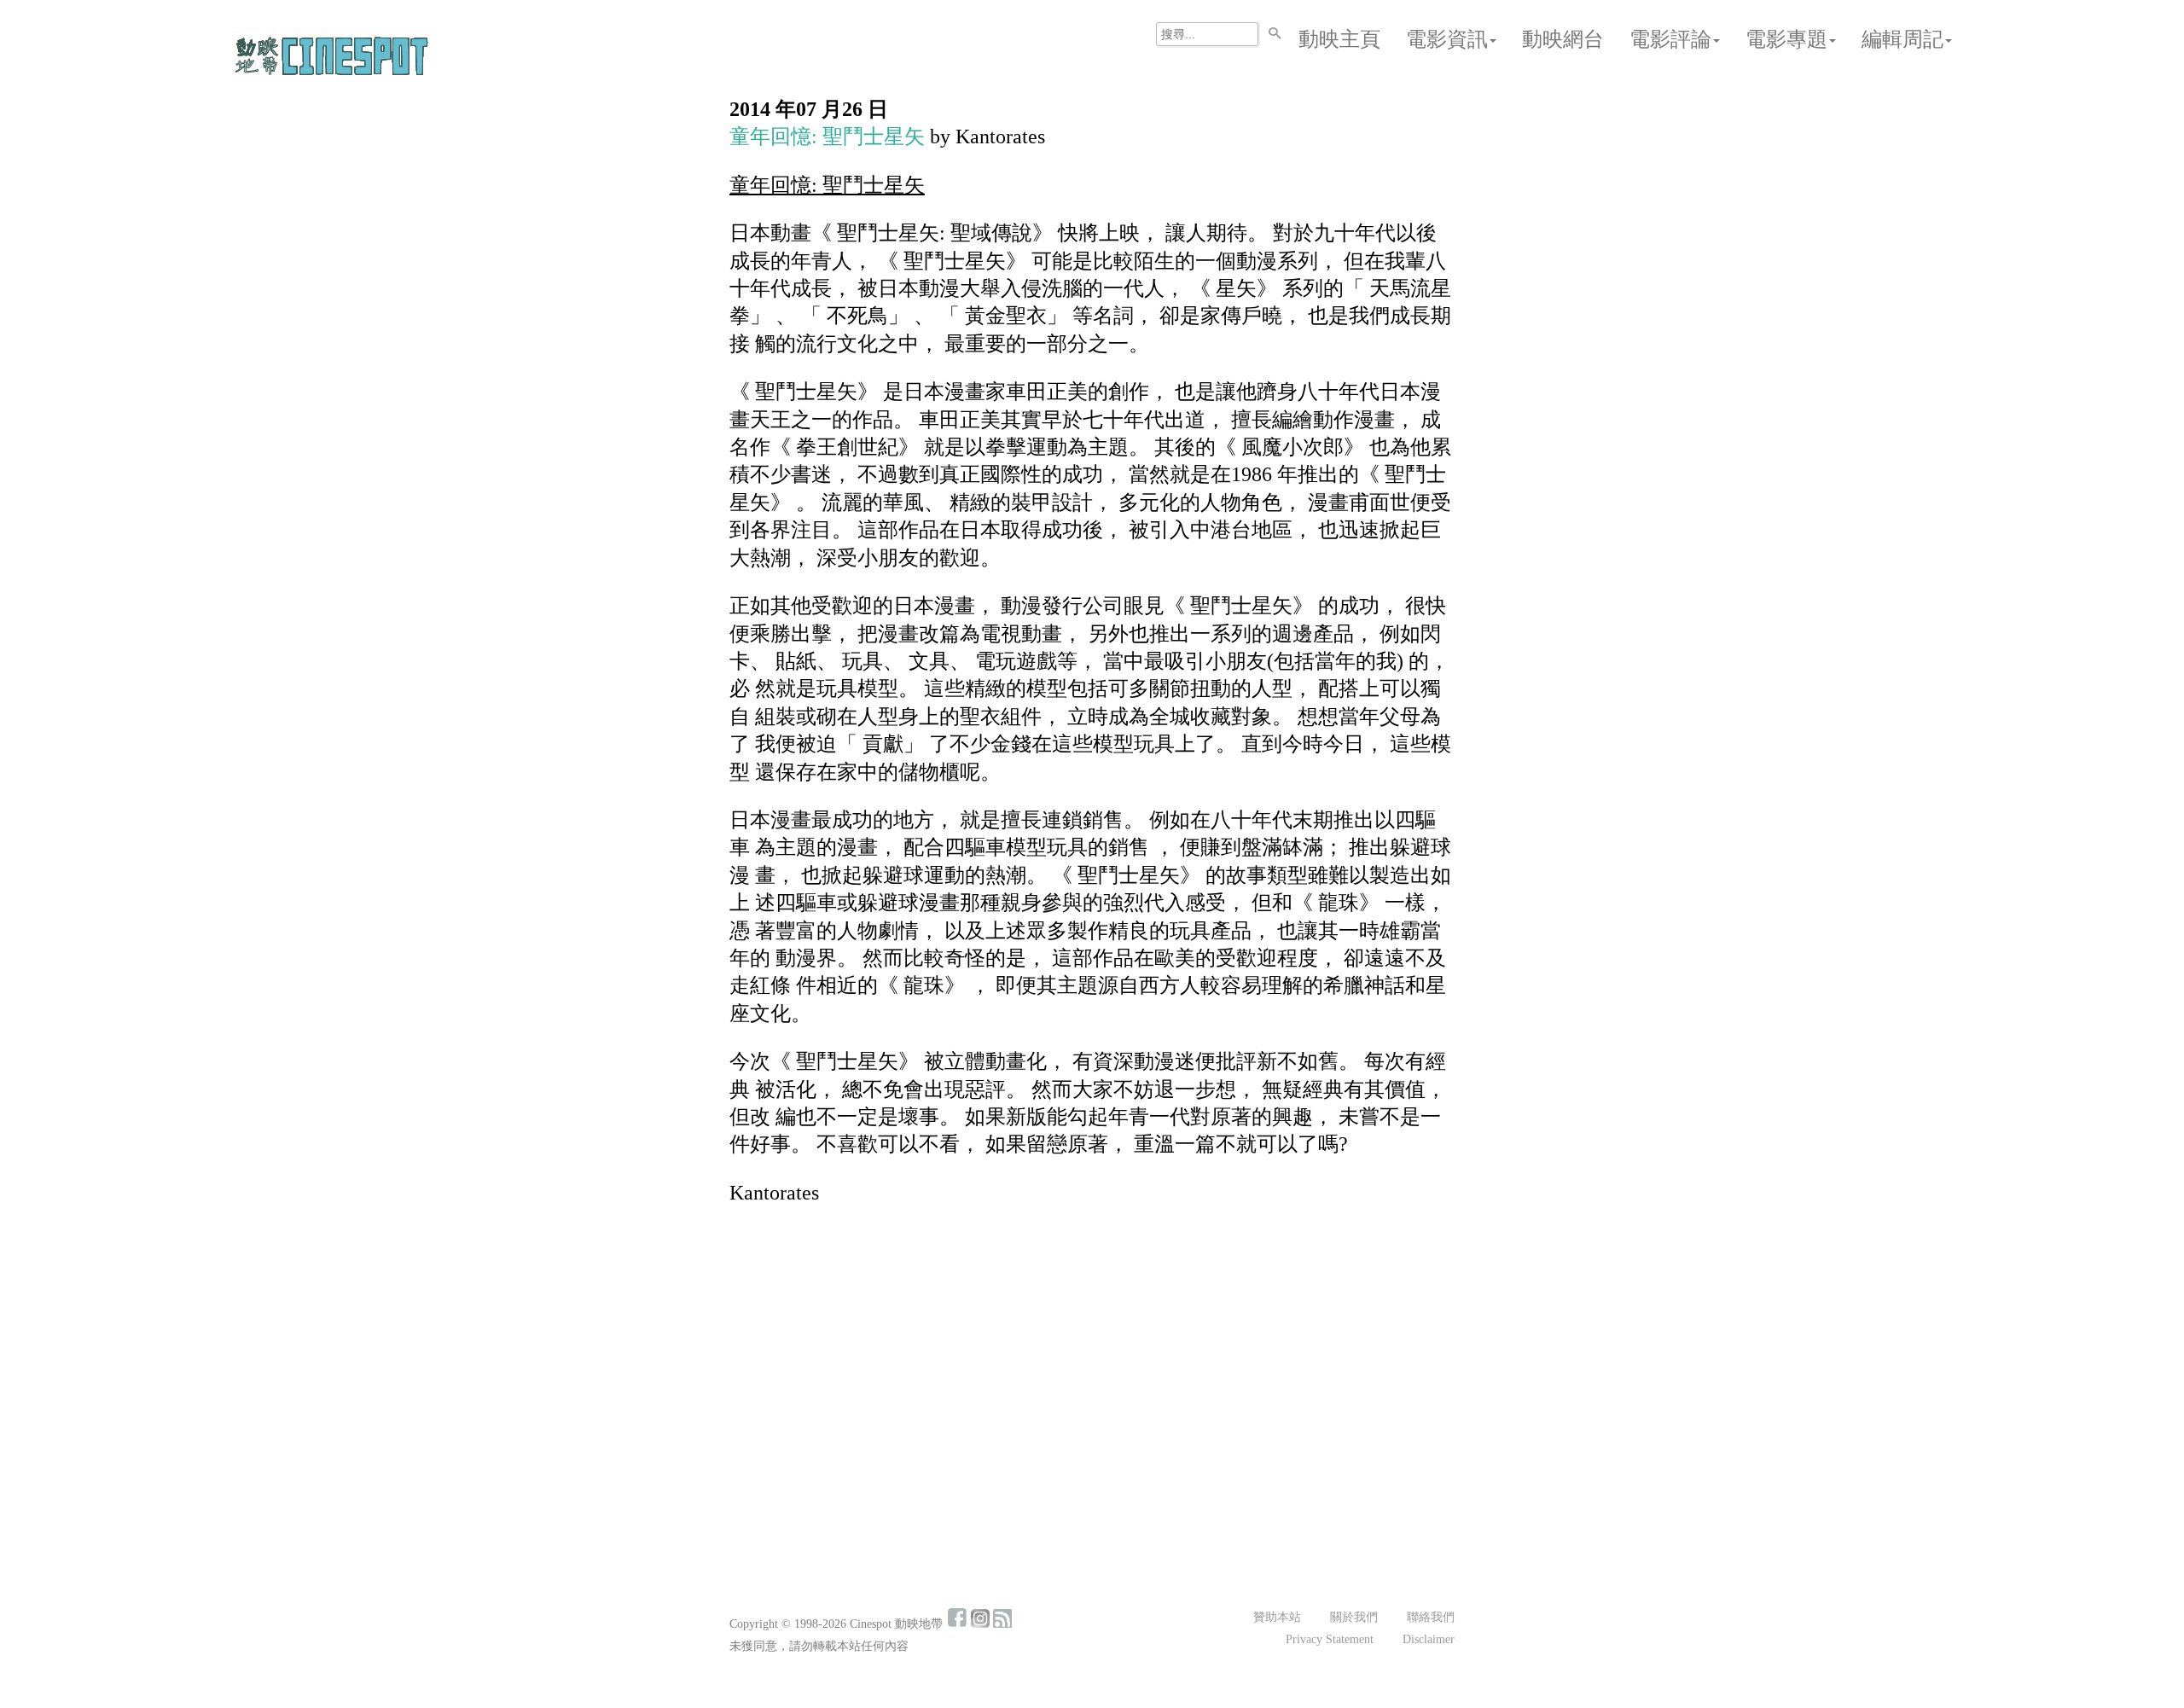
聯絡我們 (1431, 1617)
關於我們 (1354, 1617)
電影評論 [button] (1670, 39)
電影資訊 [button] (1447, 39)
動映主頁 (1339, 39)
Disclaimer (1429, 1639)
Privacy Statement (1330, 1639)
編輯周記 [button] (1902, 39)
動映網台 (1563, 39)
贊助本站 (1277, 1617)
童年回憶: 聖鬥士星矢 (827, 137)
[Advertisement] (1092, 1346)
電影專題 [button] (1786, 39)
